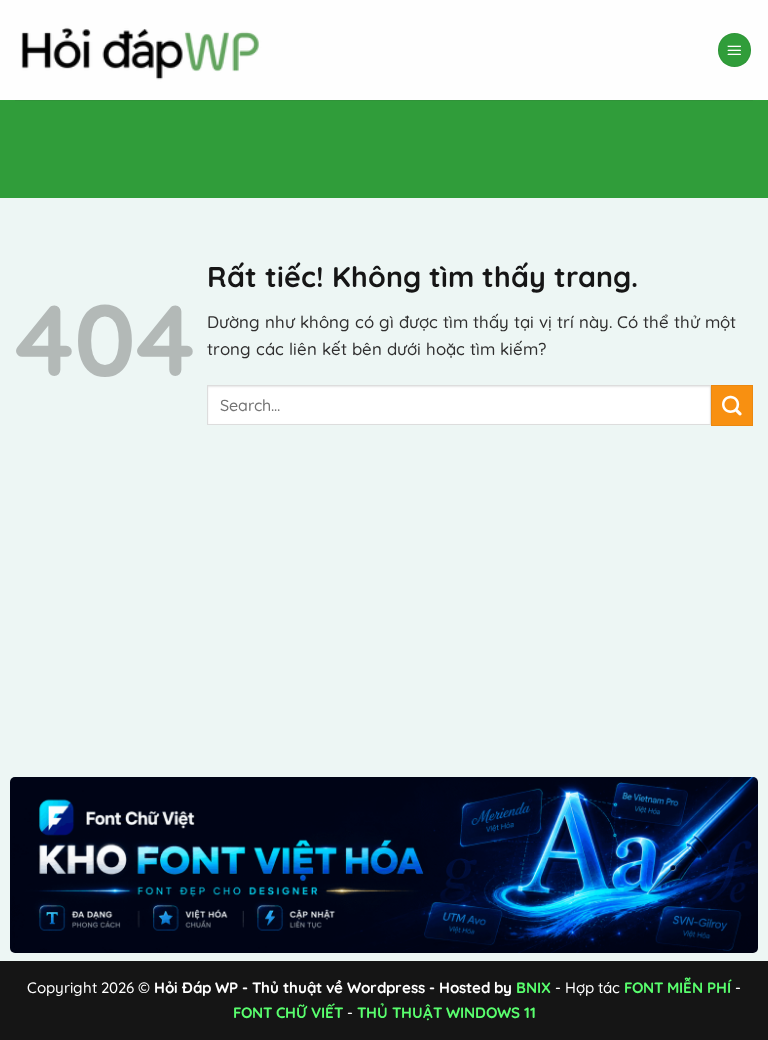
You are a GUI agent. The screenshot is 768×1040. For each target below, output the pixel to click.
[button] (735, 50)
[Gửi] (732, 405)
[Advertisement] (364, 145)
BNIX (533, 987)
